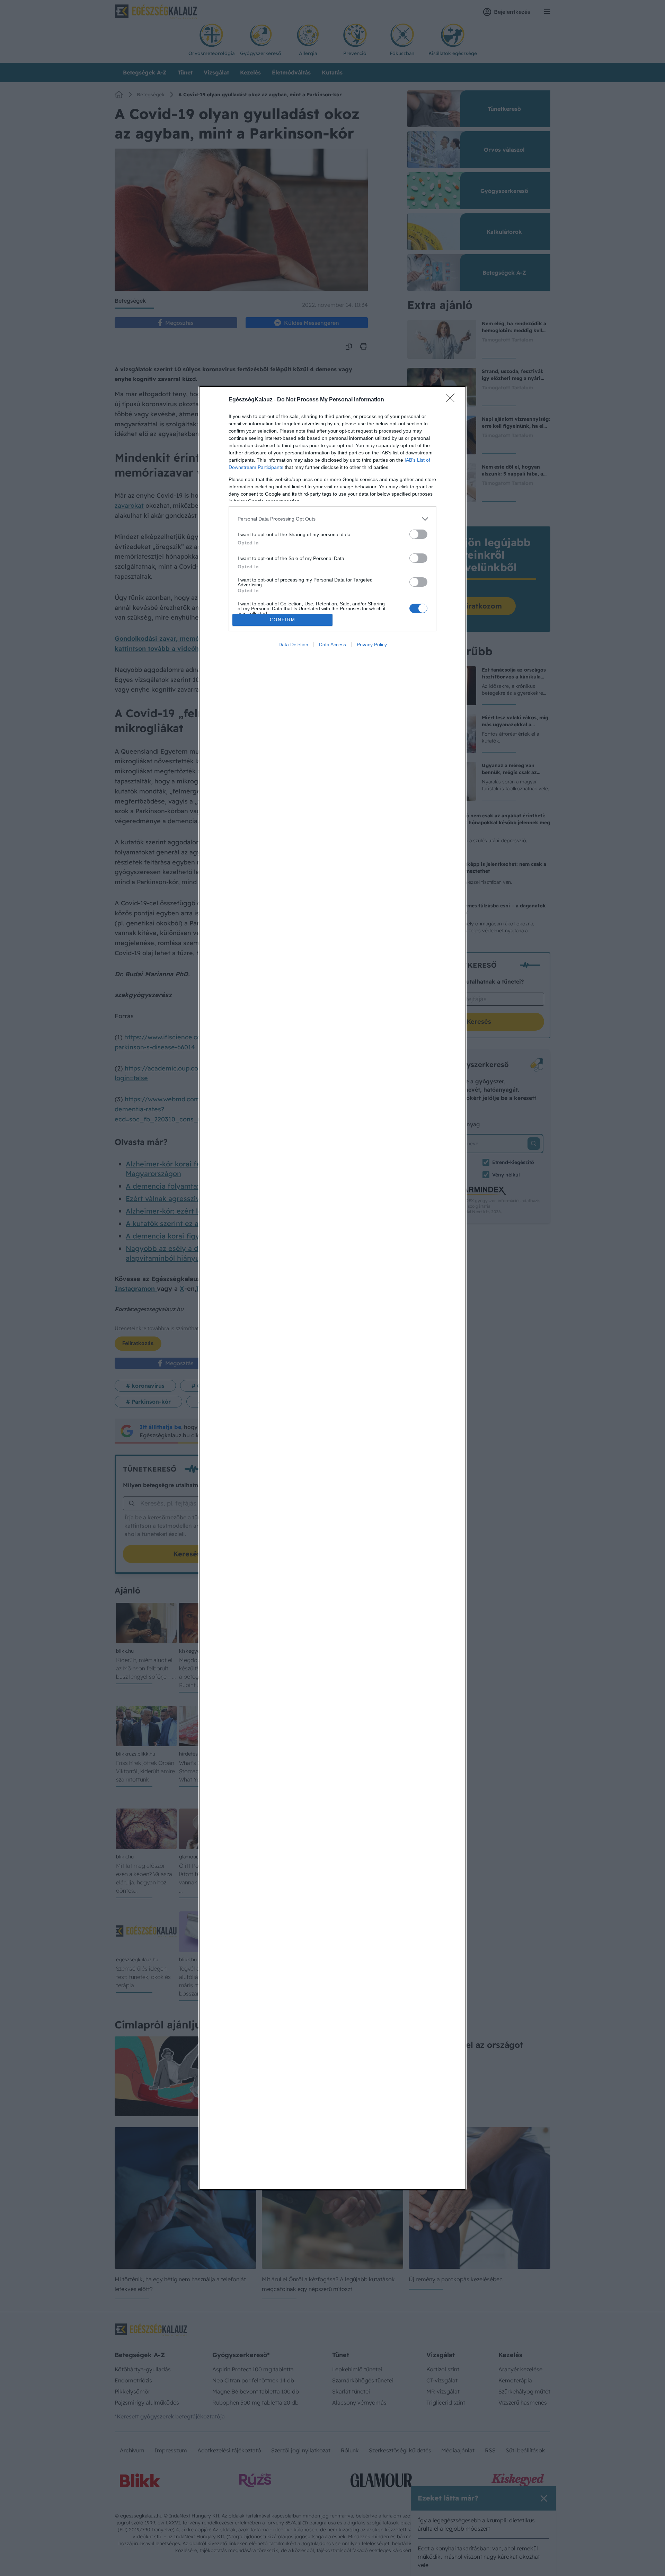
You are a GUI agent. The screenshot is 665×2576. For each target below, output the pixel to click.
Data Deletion (293, 645)
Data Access (332, 645)
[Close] (452, 400)
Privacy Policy (372, 645)
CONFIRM (283, 620)
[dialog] (332, 1288)
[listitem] (332, 519)
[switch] (418, 534)
